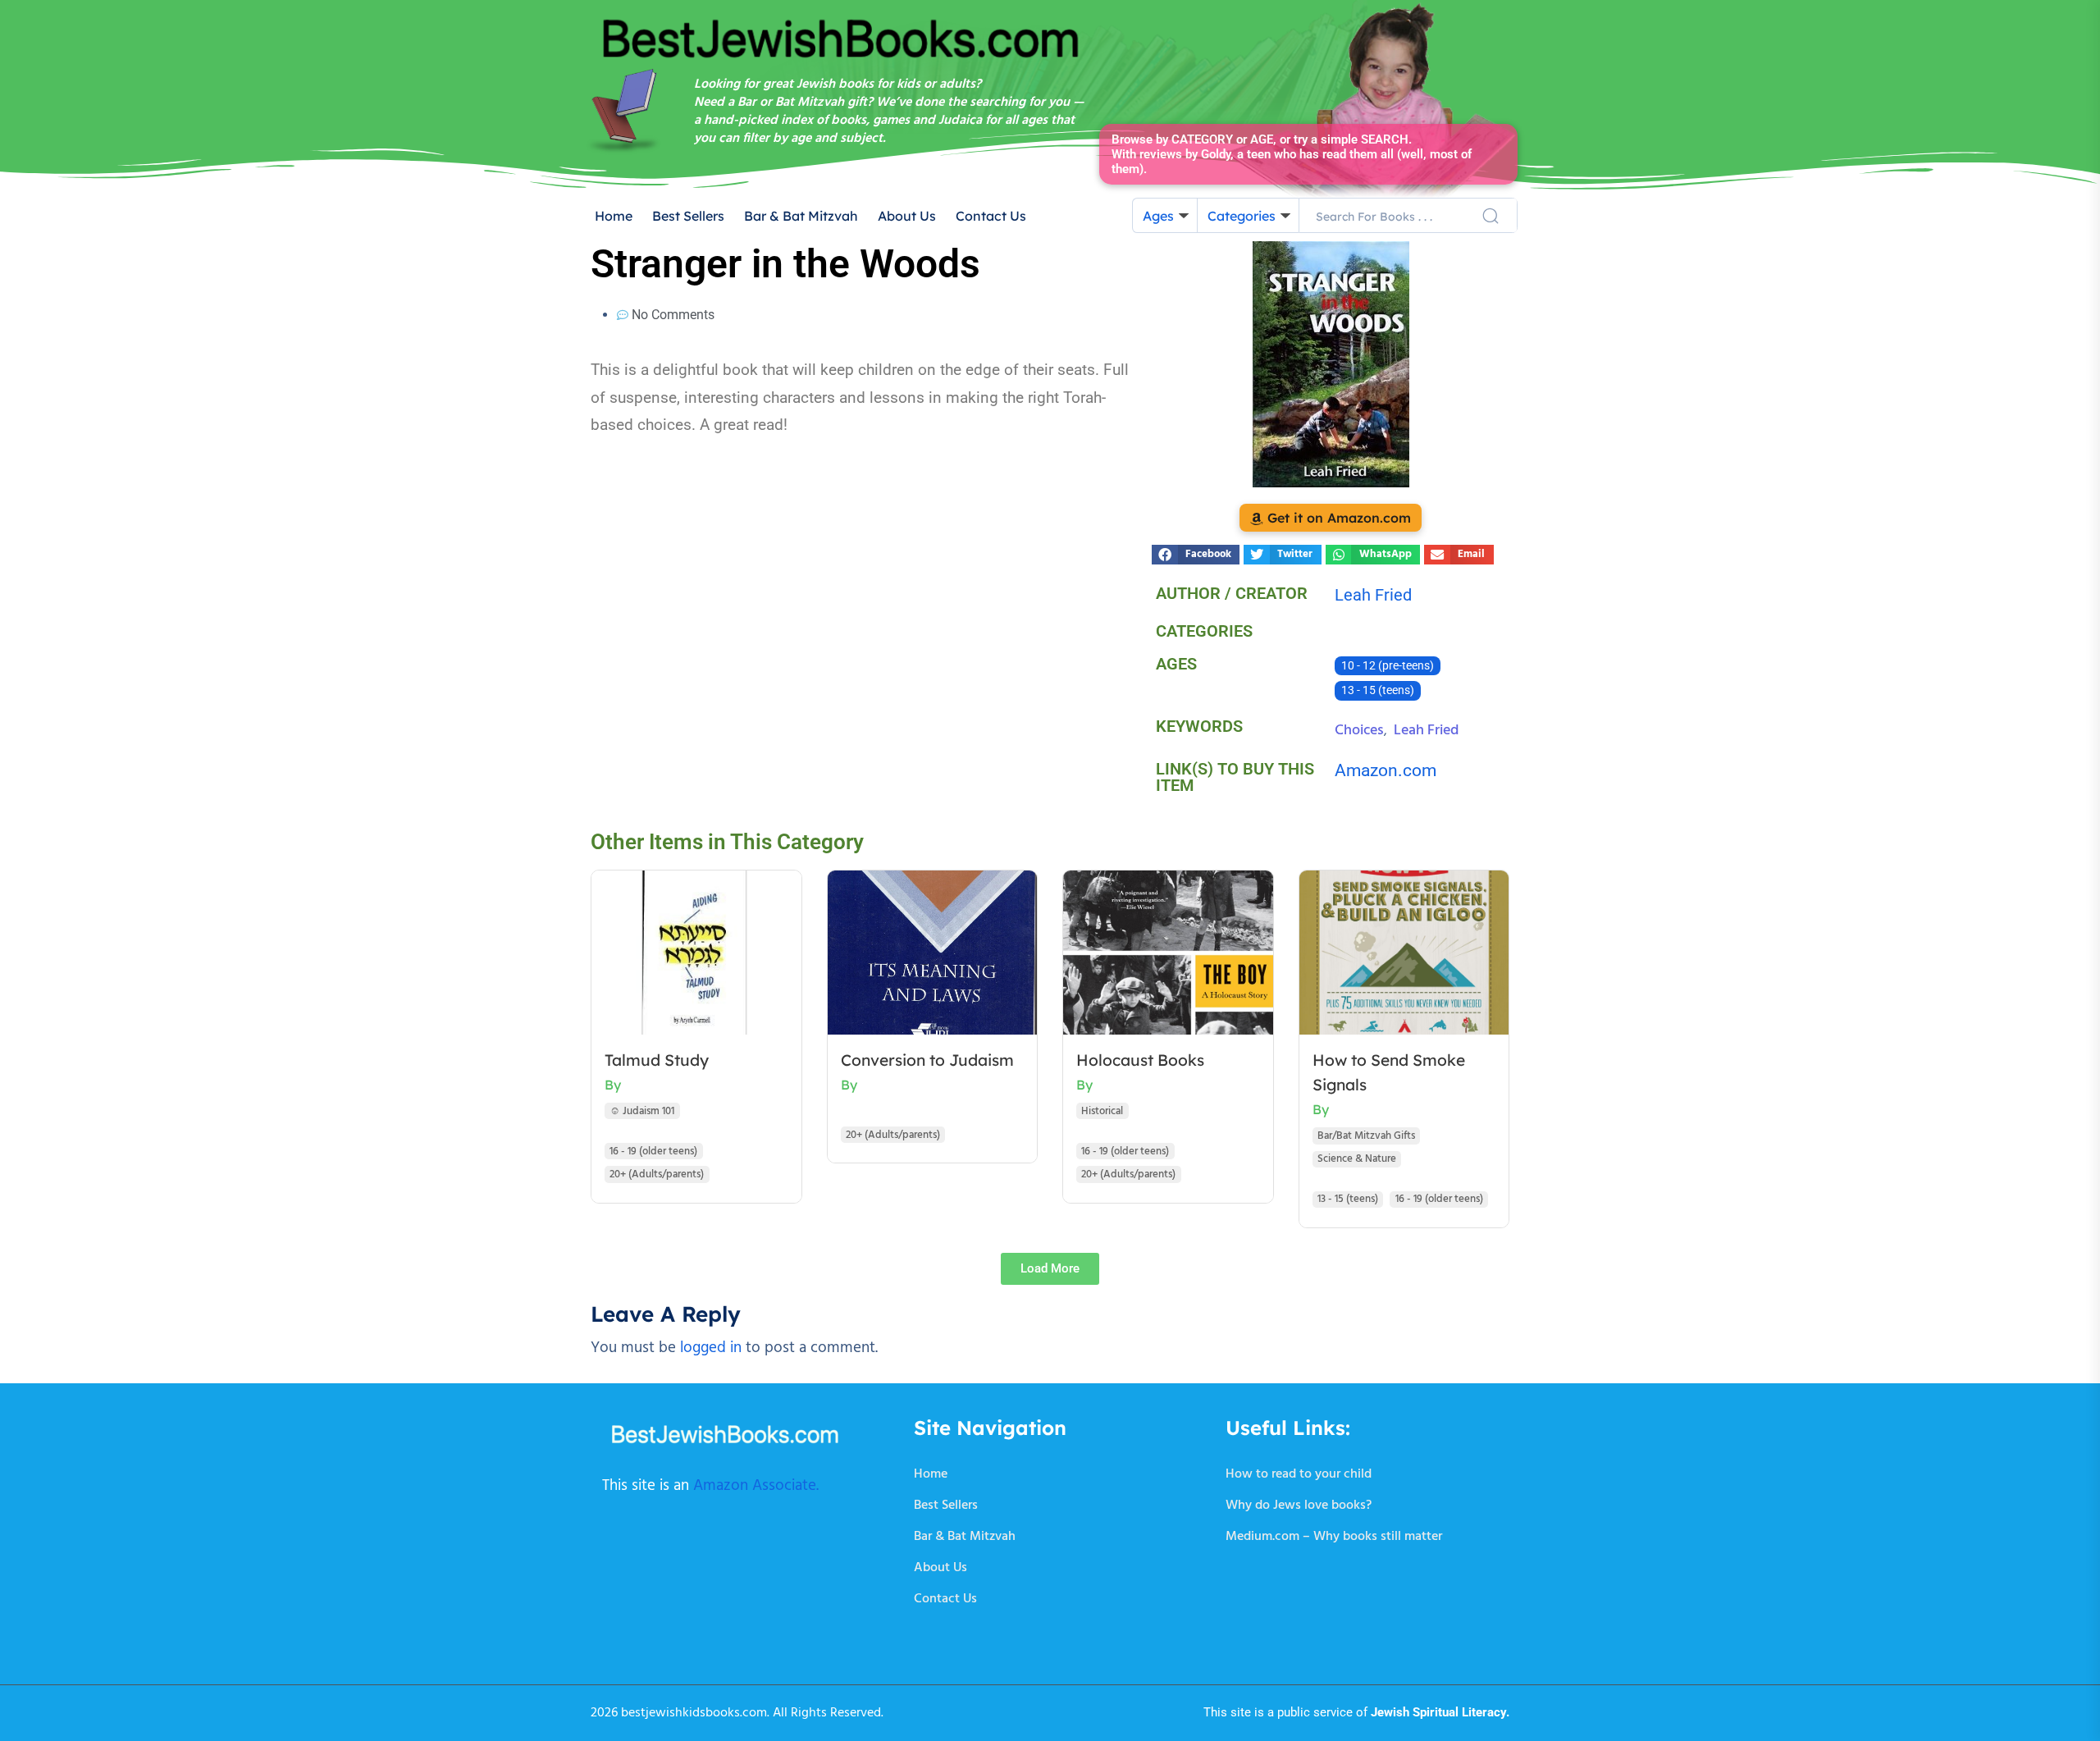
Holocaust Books (1140, 1060)
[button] (1196, 555)
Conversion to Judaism (927, 1060)
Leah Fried (1426, 731)
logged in (711, 1348)
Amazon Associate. (756, 1486)
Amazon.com (1386, 770)
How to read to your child (1299, 1474)
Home (614, 216)
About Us (907, 216)
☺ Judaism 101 (642, 1111)
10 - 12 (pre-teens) (1388, 666)
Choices (1359, 731)
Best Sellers (688, 216)
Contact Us (991, 216)
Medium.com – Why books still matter (1334, 1537)
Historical (1102, 1111)
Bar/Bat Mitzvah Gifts (1366, 1136)
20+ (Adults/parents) (657, 1174)
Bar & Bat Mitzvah (801, 216)
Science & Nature (1357, 1159)
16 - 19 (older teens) (653, 1152)
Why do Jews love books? (1299, 1506)
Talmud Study (657, 1060)
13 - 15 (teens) (1378, 690)
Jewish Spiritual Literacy (1438, 1712)
